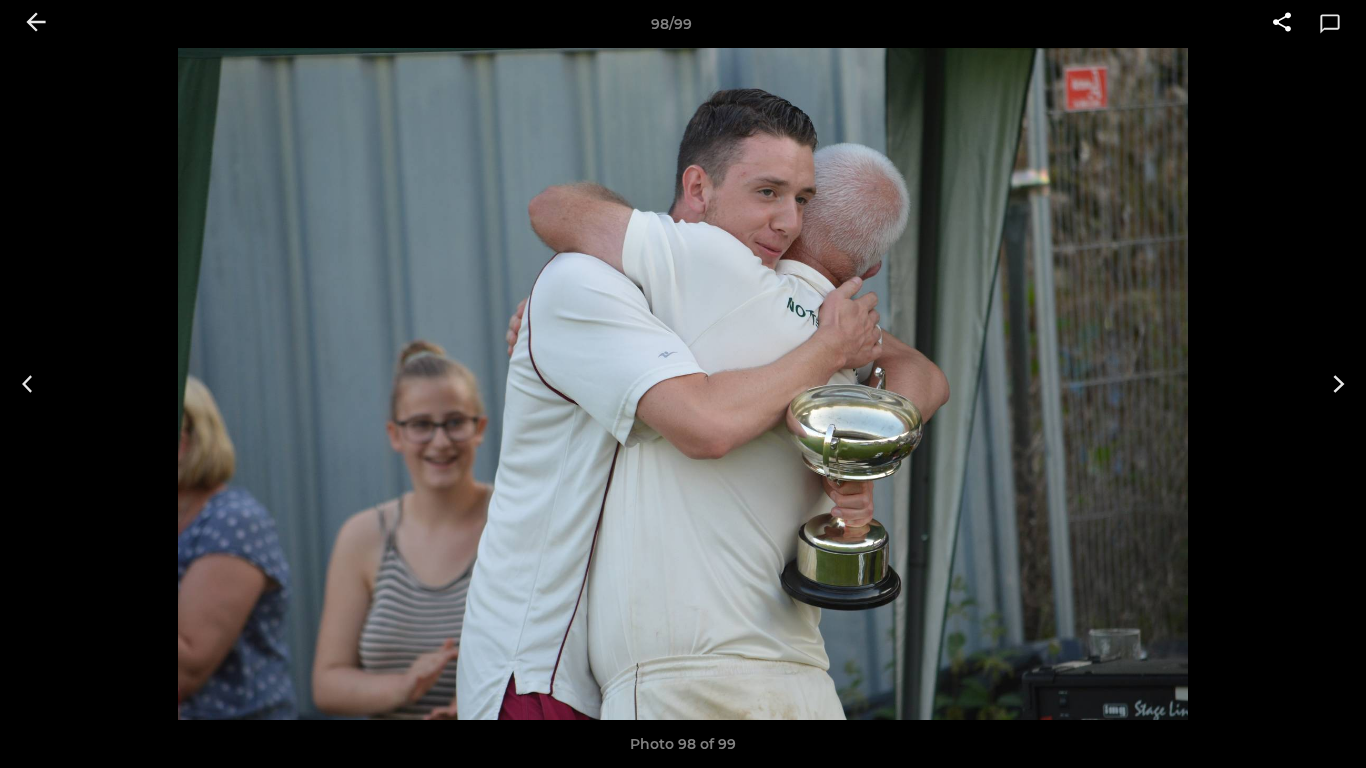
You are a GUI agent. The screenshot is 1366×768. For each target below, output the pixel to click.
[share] (1282, 24)
